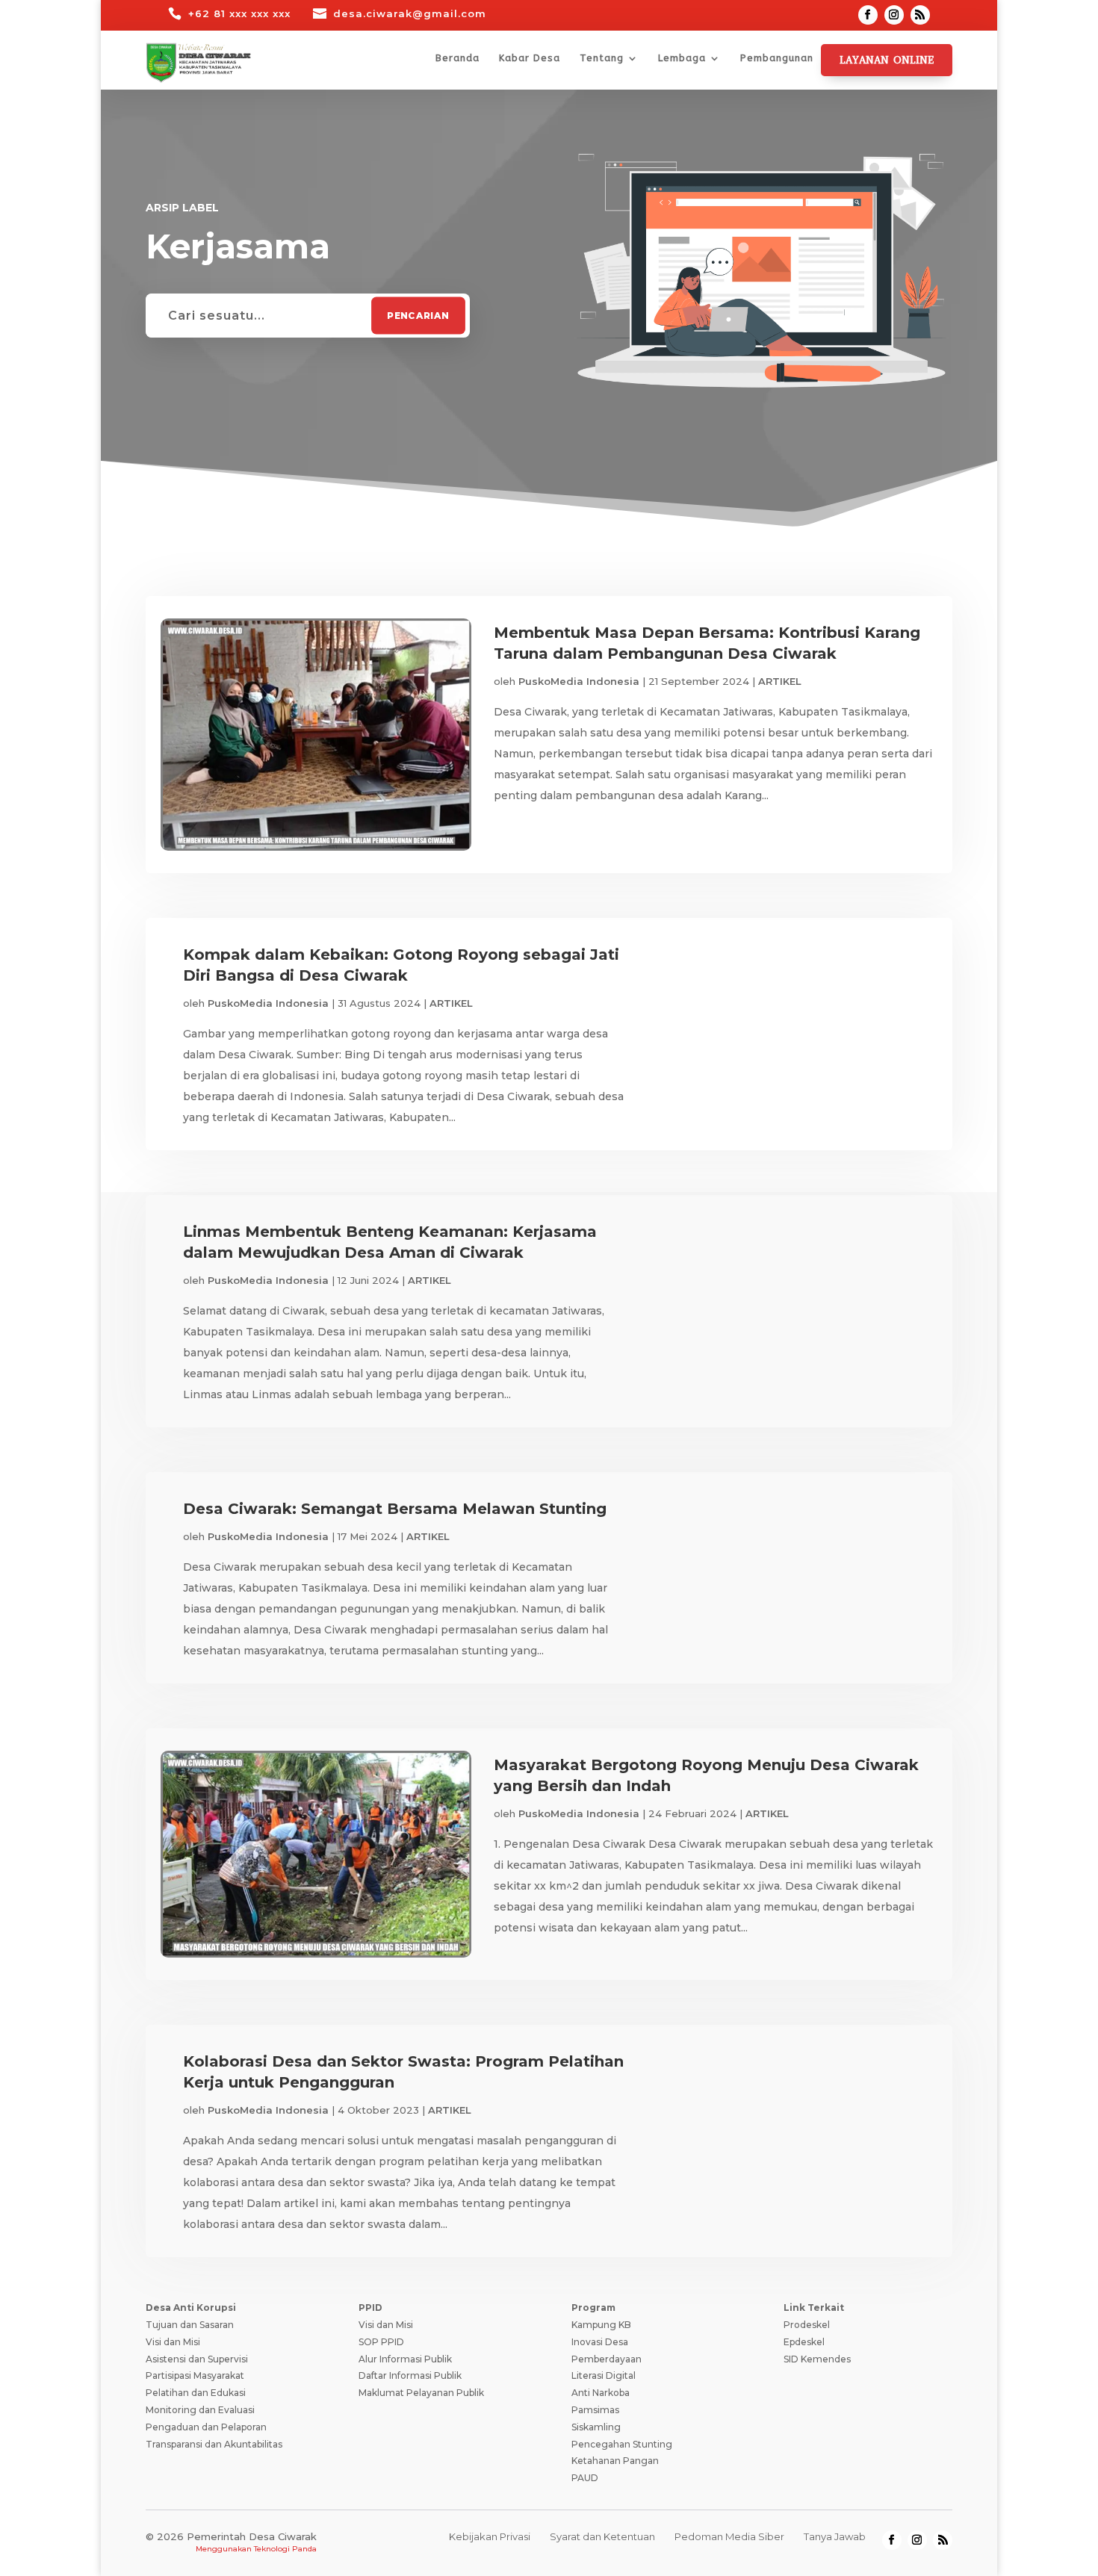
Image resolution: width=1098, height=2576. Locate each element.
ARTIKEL (780, 681)
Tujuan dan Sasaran (190, 2325)
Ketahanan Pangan (615, 2461)
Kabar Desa (530, 58)
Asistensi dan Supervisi (197, 2359)
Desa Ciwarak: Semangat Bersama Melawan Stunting (395, 1509)
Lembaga (682, 58)
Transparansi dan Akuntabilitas (214, 2444)
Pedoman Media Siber (729, 2536)
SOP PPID (381, 2342)
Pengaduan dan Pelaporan (206, 2427)
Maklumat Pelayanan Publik (421, 2393)
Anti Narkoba (601, 2393)
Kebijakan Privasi (490, 2536)
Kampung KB (601, 2325)
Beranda (457, 58)
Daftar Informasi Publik (410, 2375)
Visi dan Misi (173, 2342)
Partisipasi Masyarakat (195, 2375)
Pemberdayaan (607, 2359)
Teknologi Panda (285, 2549)
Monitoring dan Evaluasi (200, 2410)
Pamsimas (595, 2410)
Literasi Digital (604, 2375)
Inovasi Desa (600, 2342)
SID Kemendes (817, 2359)
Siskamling (596, 2427)
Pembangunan (777, 58)
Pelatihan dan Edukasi (196, 2393)
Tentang (602, 58)
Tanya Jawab (835, 2536)
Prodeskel (807, 2325)
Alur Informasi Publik (405, 2359)
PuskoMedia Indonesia (579, 681)
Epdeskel (804, 2342)
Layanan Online (887, 60)
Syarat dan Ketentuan (602, 2536)
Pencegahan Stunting (622, 2444)
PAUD (585, 2478)
